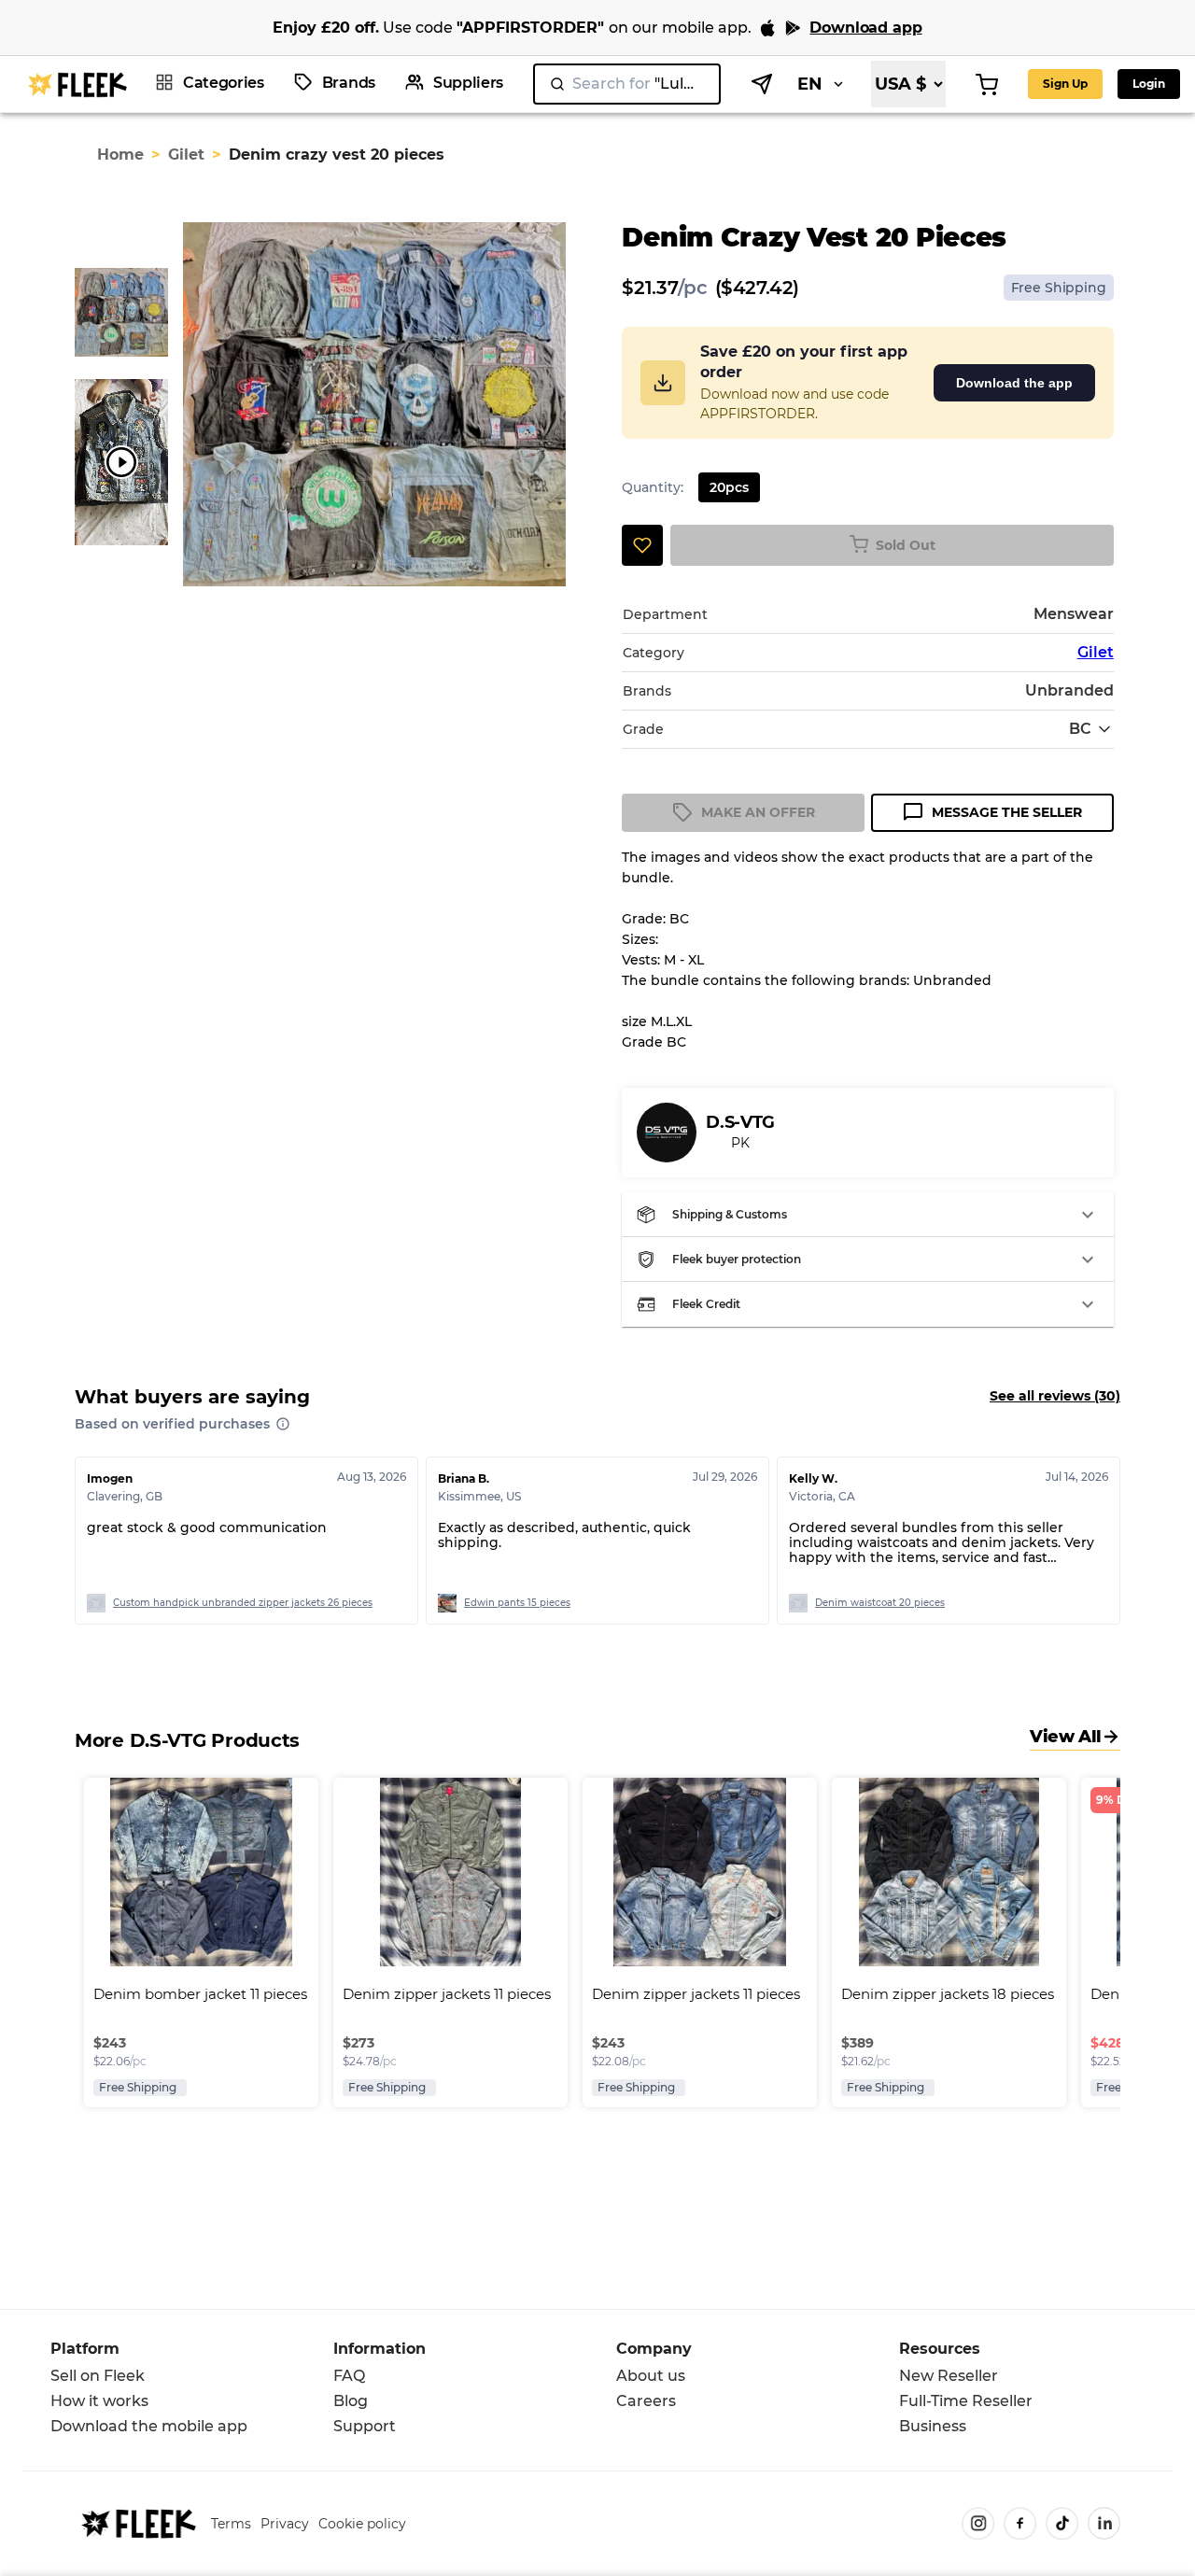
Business (933, 2426)
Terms (231, 2524)
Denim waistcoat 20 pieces (880, 1603)
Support (365, 2426)
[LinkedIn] (1104, 2523)
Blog (351, 2401)
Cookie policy (362, 2524)
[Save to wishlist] (642, 545)
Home (120, 155)
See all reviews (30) (1055, 1396)
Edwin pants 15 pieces (517, 1603)
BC (1080, 729)
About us (651, 2376)
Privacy (285, 2524)
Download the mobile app (149, 2426)
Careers (646, 2401)
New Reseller (949, 2376)
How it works (99, 2401)
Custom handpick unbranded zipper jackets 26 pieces (243, 1603)
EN (810, 84)
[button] (867, 1215)
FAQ (349, 2376)
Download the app (1014, 383)
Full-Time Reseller (966, 2401)
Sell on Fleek (98, 2376)
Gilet (186, 155)
